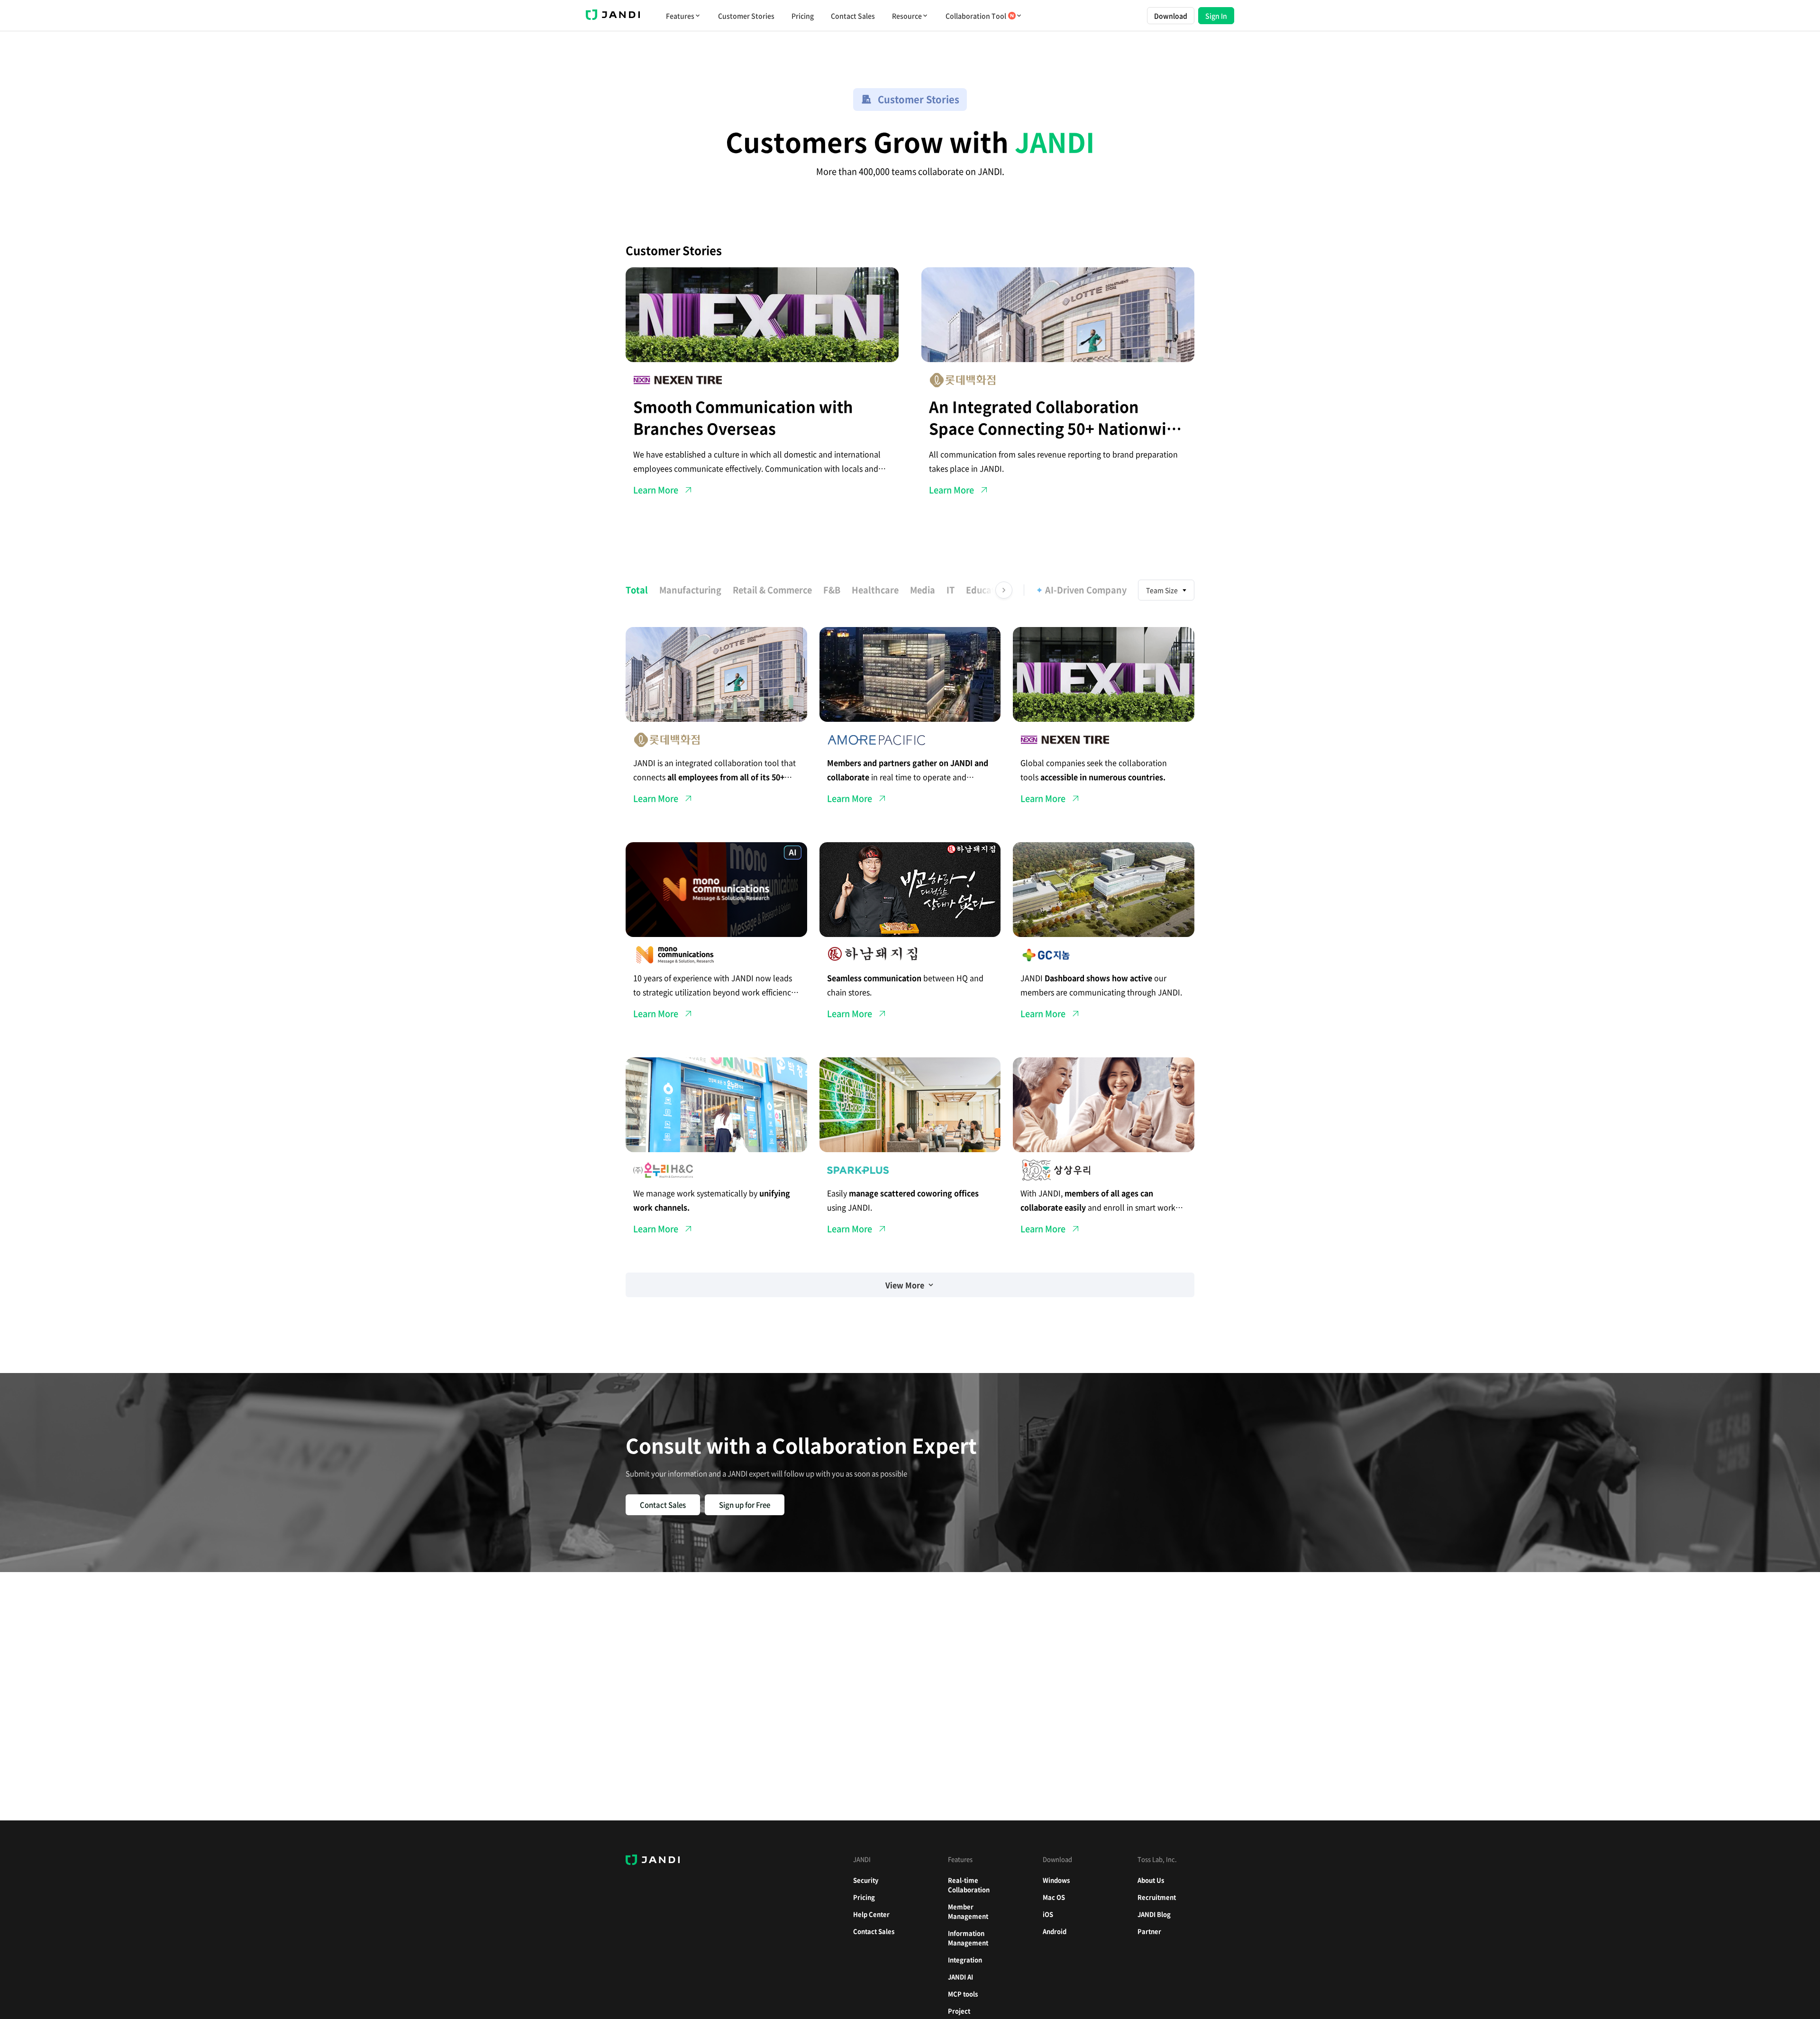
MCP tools (963, 1994)
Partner (1149, 1931)
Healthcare (875, 590)
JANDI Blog (1154, 1914)
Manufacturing (690, 590)
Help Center (871, 1914)
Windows (1056, 1880)
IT (951, 590)
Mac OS (1054, 1897)
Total (637, 590)
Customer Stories (746, 16)
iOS (1048, 1914)
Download (1171, 16)
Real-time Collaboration (969, 1885)
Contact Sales (853, 16)
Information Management (968, 1938)
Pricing (803, 16)
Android (1055, 1931)
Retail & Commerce (772, 590)
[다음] (1004, 590)
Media (923, 590)
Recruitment (1157, 1897)
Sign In (1216, 16)
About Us (1151, 1880)
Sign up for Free (745, 1505)
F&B (832, 590)
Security (866, 1880)
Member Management (968, 1911)
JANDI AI (960, 1977)
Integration (965, 1960)
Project (959, 2011)
